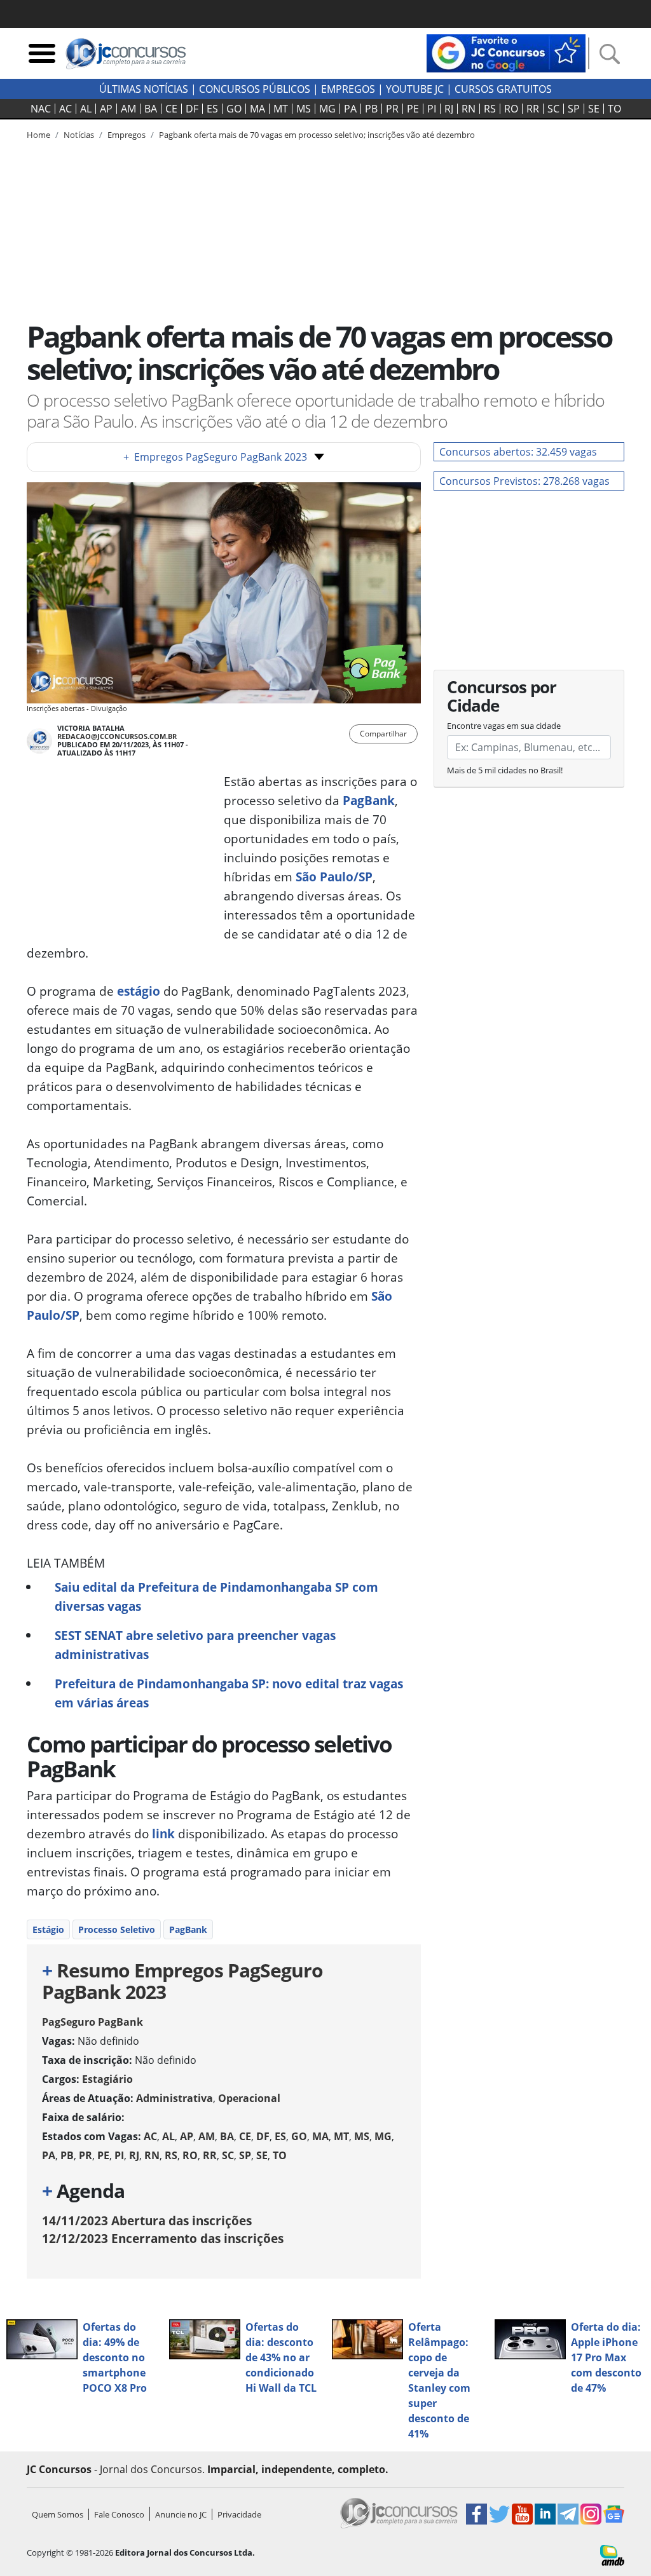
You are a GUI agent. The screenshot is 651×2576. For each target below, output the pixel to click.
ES (212, 109)
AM (128, 109)
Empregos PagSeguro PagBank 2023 (215, 457)
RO (511, 109)
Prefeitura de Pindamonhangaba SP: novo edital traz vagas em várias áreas (229, 1693)
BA (151, 109)
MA (257, 109)
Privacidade (239, 2514)
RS (490, 109)
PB (371, 109)
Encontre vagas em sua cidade (504, 726)
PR (392, 109)
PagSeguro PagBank (93, 2022)
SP (574, 109)
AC (65, 109)
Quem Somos (58, 2514)
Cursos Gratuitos (503, 89)
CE (171, 109)
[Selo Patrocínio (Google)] (506, 52)
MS (304, 109)
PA (350, 109)
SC (553, 109)
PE (413, 109)
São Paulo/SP (334, 877)
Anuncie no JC (181, 2514)
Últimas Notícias (144, 89)
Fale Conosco (119, 2514)
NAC (41, 109)
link (163, 1834)
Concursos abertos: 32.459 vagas (518, 452)
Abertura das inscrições (147, 2220)
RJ (449, 109)
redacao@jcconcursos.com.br (117, 736)
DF (192, 109)
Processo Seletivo (117, 1929)
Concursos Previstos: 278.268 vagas (524, 481)
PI (432, 109)
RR (533, 109)
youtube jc (415, 89)
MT (281, 109)
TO (614, 109)
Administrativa (175, 2098)
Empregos (348, 89)
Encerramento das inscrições (163, 2238)
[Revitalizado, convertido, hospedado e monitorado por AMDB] (612, 2554)
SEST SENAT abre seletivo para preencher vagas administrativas (195, 1645)
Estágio (48, 1929)
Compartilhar (383, 734)
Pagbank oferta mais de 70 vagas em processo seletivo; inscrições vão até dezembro (317, 135)
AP (106, 109)
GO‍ (234, 109)
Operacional (249, 2098)
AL (86, 109)
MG (327, 109)
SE (594, 109)
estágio (139, 991)
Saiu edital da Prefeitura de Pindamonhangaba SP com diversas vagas (216, 1596)
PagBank (369, 800)
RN (469, 109)
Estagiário (107, 2079)
